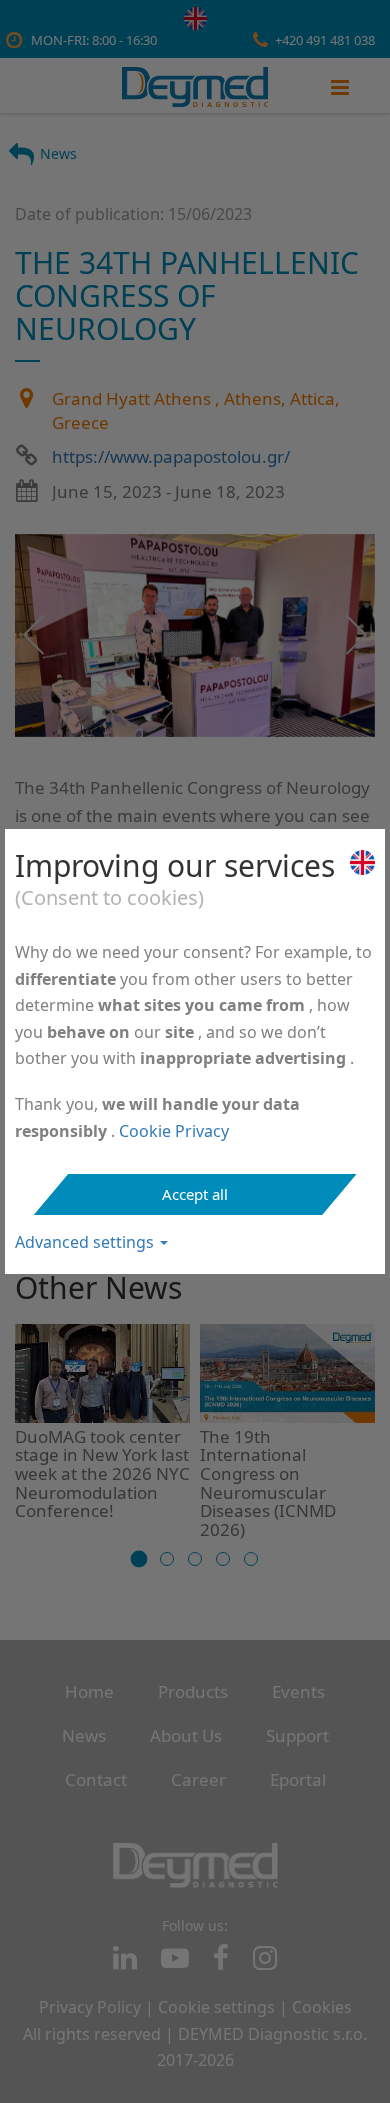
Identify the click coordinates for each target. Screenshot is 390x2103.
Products (193, 1691)
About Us (186, 1735)
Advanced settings (86, 1242)
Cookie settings (216, 2007)
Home (89, 1691)
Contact (96, 1779)
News (58, 153)
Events (298, 1691)
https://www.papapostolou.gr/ (171, 456)
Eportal (298, 1779)
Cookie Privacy (174, 1131)
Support (297, 1735)
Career (198, 1779)
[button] (139, 1558)
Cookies (322, 2007)
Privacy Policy (90, 2007)
